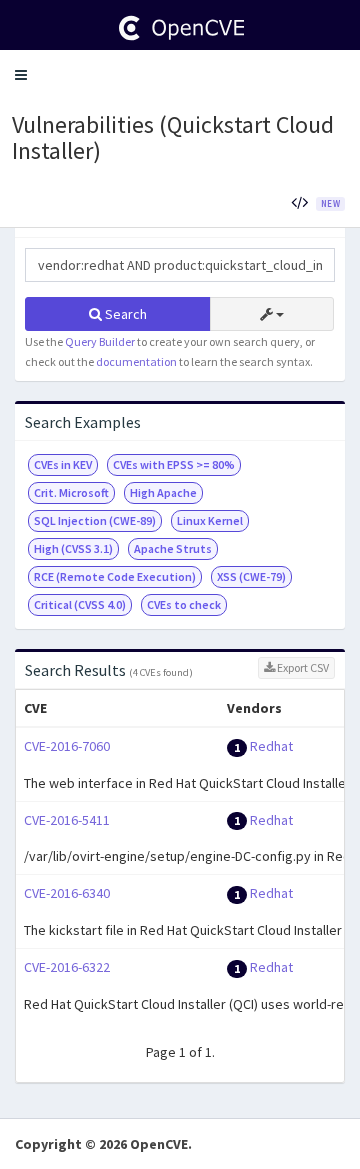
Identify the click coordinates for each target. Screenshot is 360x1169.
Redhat (271, 746)
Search (124, 314)
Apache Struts (173, 548)
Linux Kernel (210, 520)
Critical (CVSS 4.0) (80, 604)
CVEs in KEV (63, 464)
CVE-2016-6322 (67, 967)
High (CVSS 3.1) (73, 548)
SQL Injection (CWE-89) (95, 520)
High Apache (163, 492)
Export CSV (302, 667)
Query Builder (100, 341)
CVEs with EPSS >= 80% (174, 464)
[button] (21, 75)
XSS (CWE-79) (251, 576)
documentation (136, 361)
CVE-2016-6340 (67, 893)
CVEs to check (184, 604)
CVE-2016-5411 (67, 820)
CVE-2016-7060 (67, 746)
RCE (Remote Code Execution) (115, 576)
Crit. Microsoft (71, 492)
